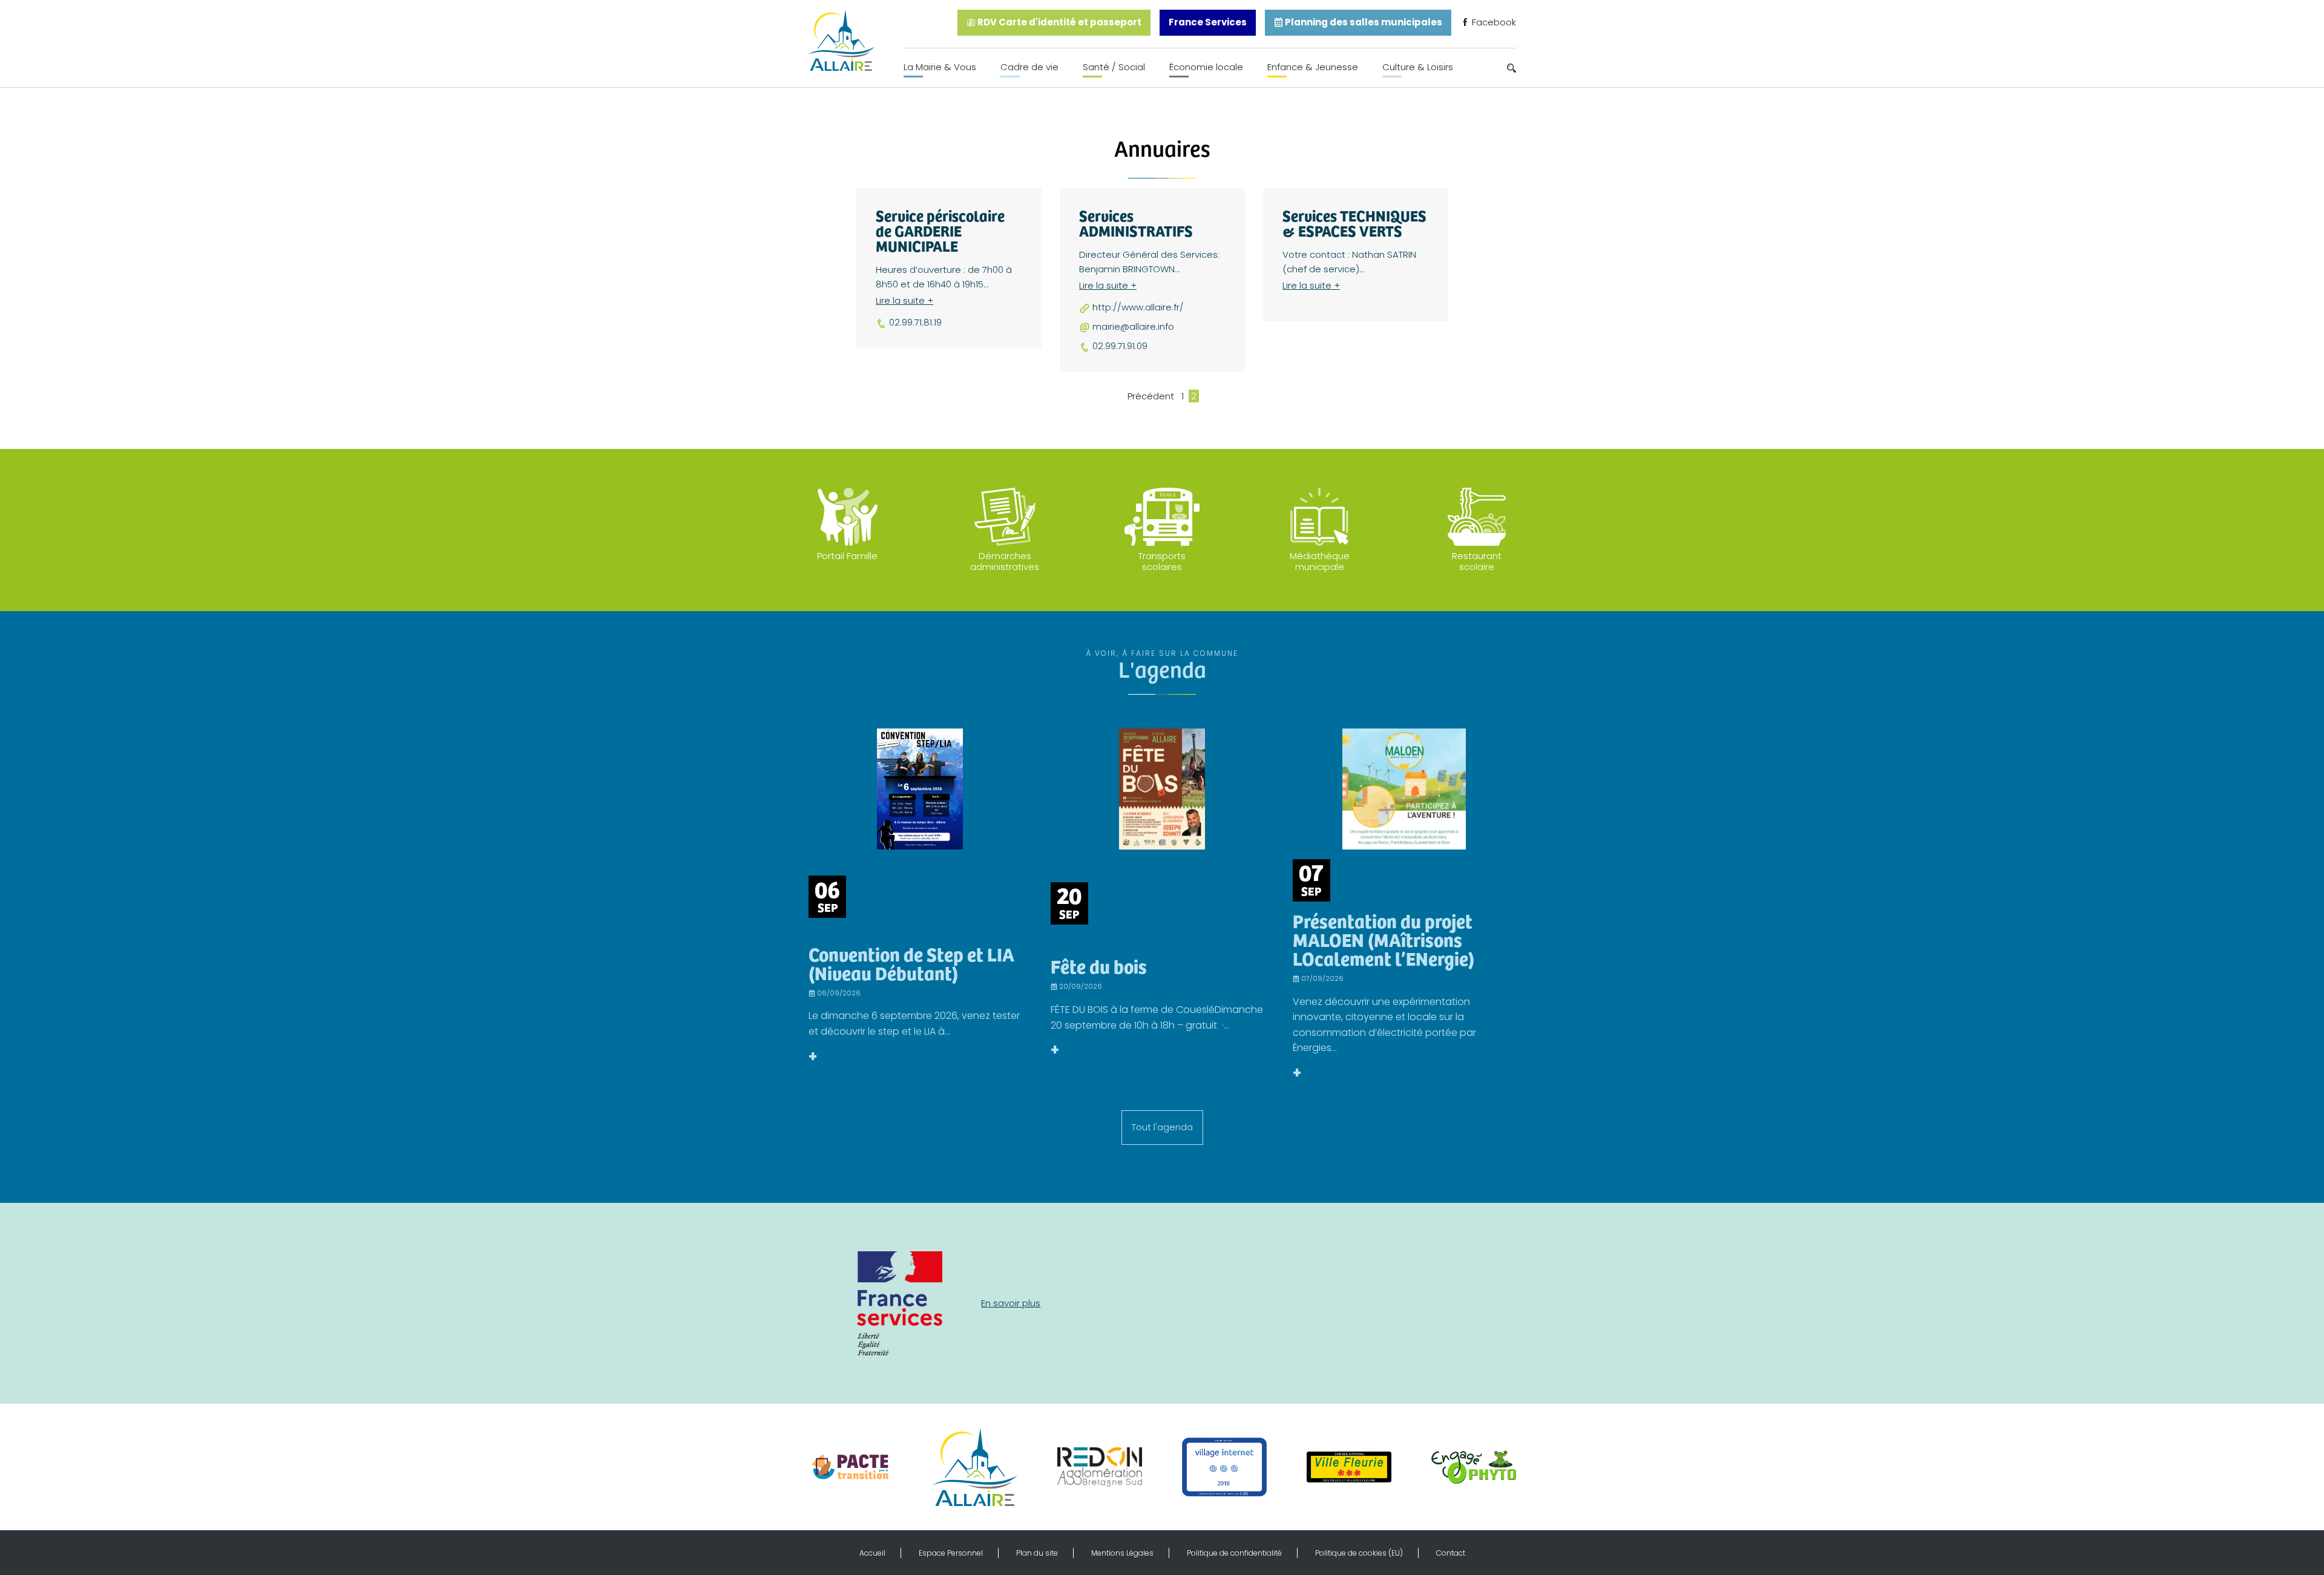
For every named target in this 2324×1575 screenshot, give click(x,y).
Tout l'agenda (1162, 1127)
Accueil (872, 1553)
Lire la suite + (904, 300)
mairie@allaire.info (1133, 327)
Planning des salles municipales (1363, 22)
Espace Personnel (951, 1553)
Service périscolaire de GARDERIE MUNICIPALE (940, 230)
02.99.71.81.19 (915, 323)
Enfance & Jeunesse (1313, 67)
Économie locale (1206, 67)
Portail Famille (847, 556)
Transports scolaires (1162, 561)
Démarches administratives (1005, 561)
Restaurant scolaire (1477, 561)
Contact (1451, 1553)
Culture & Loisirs (1418, 67)
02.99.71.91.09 (1120, 346)
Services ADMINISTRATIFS (1136, 223)
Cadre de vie (1029, 67)
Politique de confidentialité (1234, 1553)
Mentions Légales (1122, 1553)
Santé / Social (1114, 67)
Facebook (1493, 22)
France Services (1208, 22)
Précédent (1151, 396)
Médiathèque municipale (1320, 561)
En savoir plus (1011, 1303)
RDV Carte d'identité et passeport (1059, 22)
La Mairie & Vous (940, 67)
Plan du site (1037, 1553)
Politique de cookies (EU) (1359, 1553)
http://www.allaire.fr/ (1138, 307)
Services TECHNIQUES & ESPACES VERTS (1354, 223)
